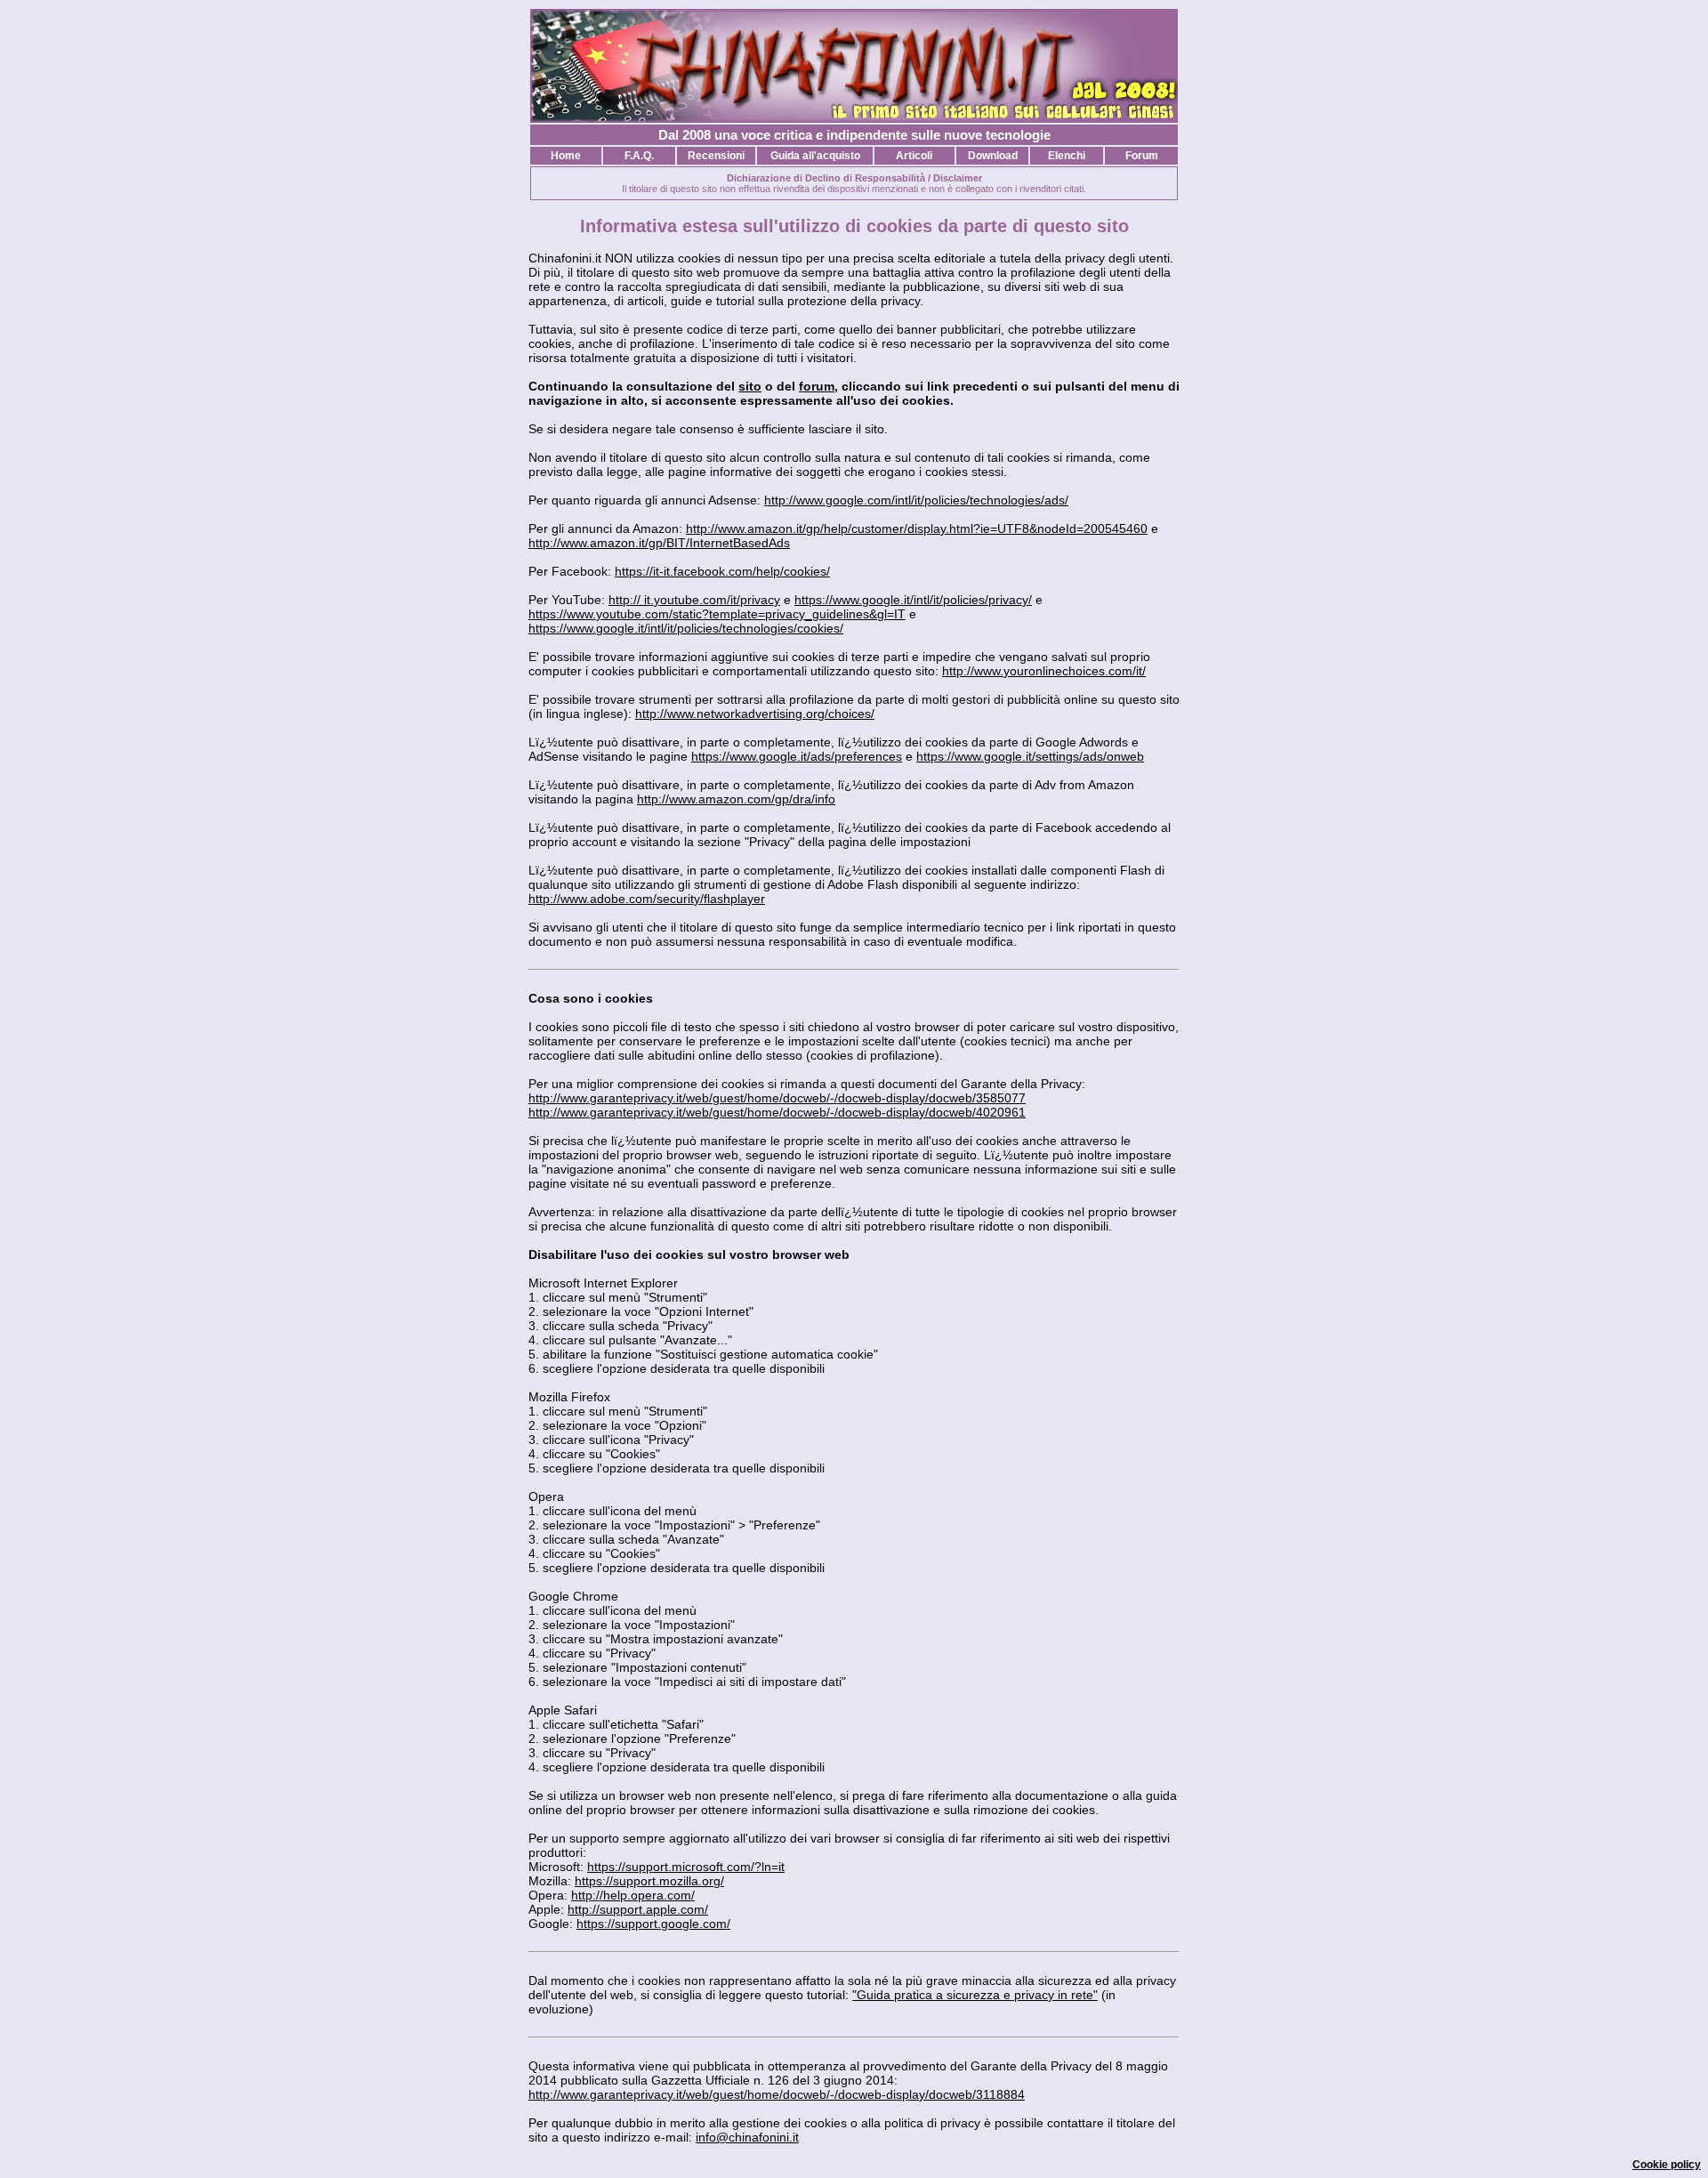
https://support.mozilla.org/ (649, 1881)
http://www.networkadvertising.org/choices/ (755, 714)
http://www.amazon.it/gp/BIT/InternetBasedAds (659, 543)
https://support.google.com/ (653, 1924)
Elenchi (1067, 156)
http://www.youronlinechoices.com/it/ (1044, 671)
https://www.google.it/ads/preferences (797, 756)
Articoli (914, 156)
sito (750, 386)
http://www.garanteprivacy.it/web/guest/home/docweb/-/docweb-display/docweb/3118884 (777, 2094)
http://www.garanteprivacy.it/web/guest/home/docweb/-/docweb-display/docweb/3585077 (777, 1098)
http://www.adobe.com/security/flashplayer (647, 899)
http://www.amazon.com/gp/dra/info (736, 799)
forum (817, 386)
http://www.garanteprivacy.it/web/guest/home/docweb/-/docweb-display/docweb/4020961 (777, 1112)
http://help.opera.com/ (633, 1895)
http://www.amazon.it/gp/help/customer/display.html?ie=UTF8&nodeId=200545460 (917, 528)
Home (566, 156)
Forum (1142, 156)
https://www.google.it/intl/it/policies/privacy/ (913, 600)
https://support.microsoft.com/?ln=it (686, 1867)
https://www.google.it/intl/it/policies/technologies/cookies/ (686, 628)
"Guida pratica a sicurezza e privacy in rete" (975, 1995)
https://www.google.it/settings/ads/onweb (1030, 756)
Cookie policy (1667, 2165)
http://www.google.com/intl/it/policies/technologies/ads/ (916, 500)
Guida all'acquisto (815, 156)
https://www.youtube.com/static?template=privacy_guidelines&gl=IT (717, 614)
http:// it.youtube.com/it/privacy (694, 600)
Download (993, 156)
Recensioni (716, 156)
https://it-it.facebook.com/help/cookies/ (722, 571)
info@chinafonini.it (747, 2137)
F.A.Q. (639, 156)
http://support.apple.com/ (638, 1909)
